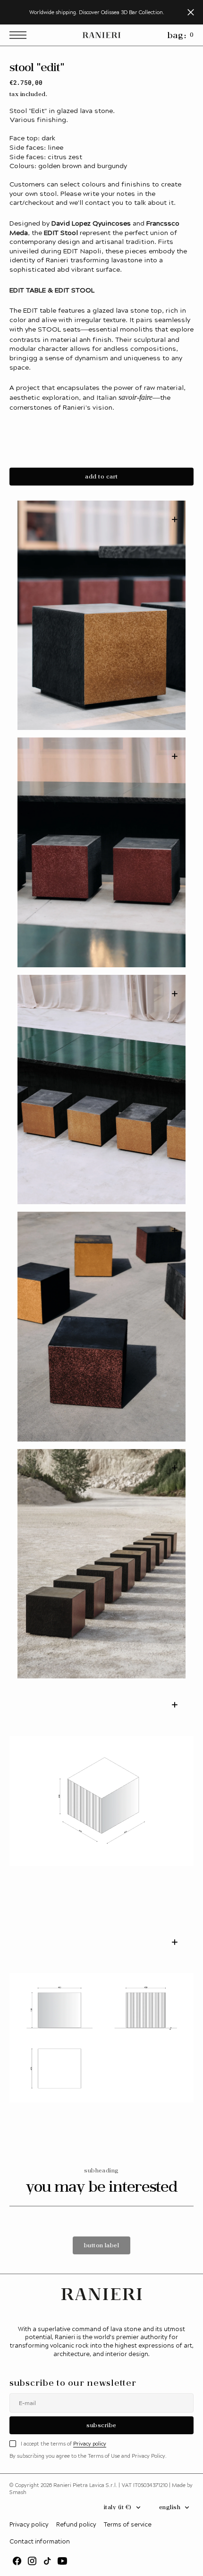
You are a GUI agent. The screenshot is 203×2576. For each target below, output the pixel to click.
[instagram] (32, 2561)
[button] (20, 35)
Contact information (40, 2541)
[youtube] (62, 2561)
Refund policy (76, 2524)
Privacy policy (90, 2443)
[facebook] (17, 2561)
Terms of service (128, 2524)
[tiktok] (47, 2561)
